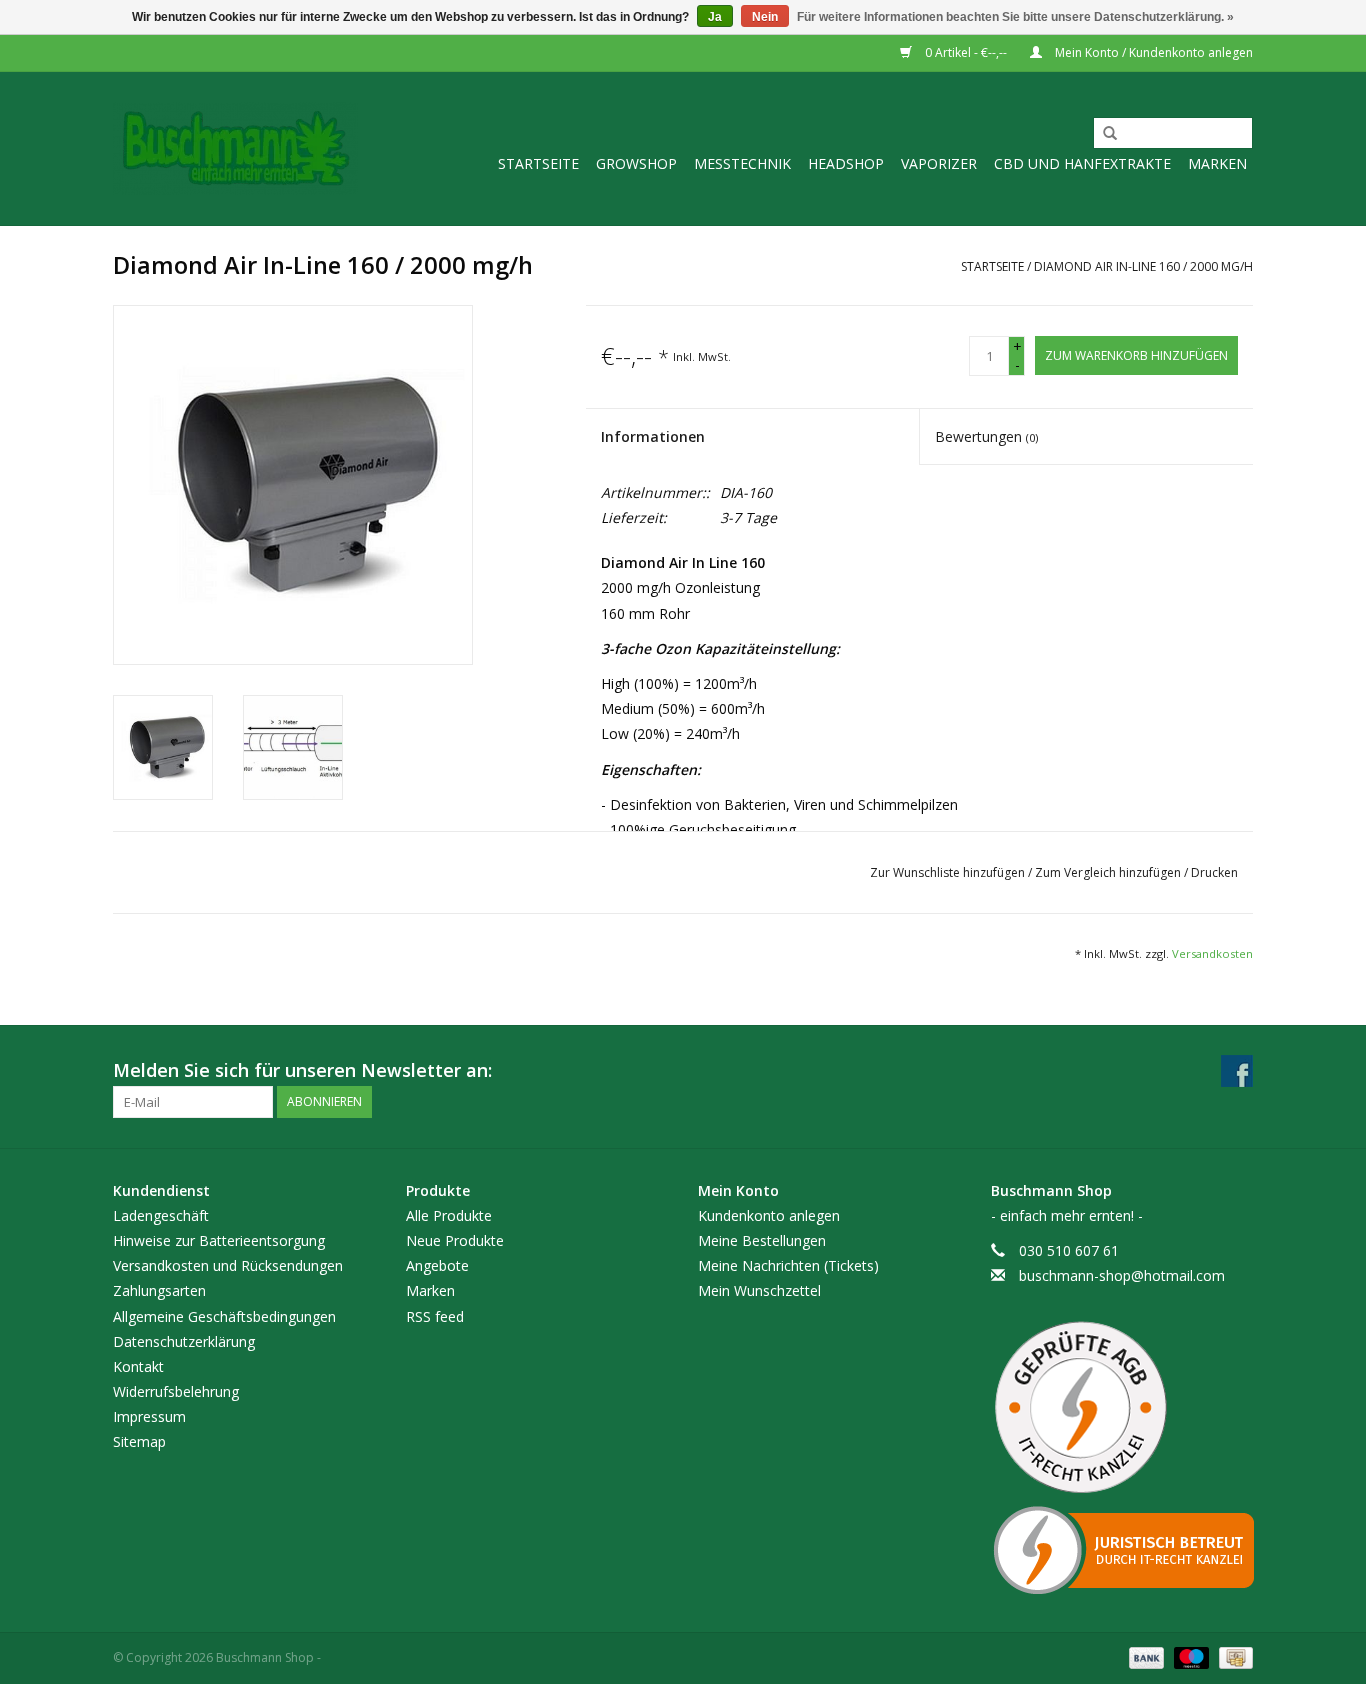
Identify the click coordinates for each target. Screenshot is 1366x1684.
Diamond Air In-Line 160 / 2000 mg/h (1143, 266)
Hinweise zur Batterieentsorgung (219, 1240)
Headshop (846, 163)
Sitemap (139, 1441)
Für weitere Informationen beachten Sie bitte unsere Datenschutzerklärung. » (1015, 17)
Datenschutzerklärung (184, 1341)
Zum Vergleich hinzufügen (1109, 872)
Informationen (653, 436)
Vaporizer (939, 163)
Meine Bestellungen (762, 1240)
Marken (1217, 163)
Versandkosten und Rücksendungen (228, 1265)
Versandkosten (1212, 953)
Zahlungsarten (159, 1290)
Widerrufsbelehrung (176, 1391)
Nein (765, 17)
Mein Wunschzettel (759, 1290)
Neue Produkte (455, 1240)
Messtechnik (742, 163)
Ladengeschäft (161, 1215)
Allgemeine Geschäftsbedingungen (224, 1316)
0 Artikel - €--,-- (966, 52)
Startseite (538, 163)
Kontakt (138, 1366)
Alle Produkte (449, 1215)
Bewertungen (986, 436)
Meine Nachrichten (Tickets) (788, 1265)
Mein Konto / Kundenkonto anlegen (1152, 52)
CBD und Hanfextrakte (1082, 163)
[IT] (1122, 1550)
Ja (715, 17)
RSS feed (435, 1316)
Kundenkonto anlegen (769, 1215)
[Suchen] (1103, 134)
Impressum (149, 1416)
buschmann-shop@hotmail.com (1122, 1275)
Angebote (437, 1265)
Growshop (636, 163)
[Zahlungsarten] (1144, 1657)
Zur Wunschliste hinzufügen (949, 872)
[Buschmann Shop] (235, 148)
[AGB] (1122, 1408)
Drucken (1214, 872)
